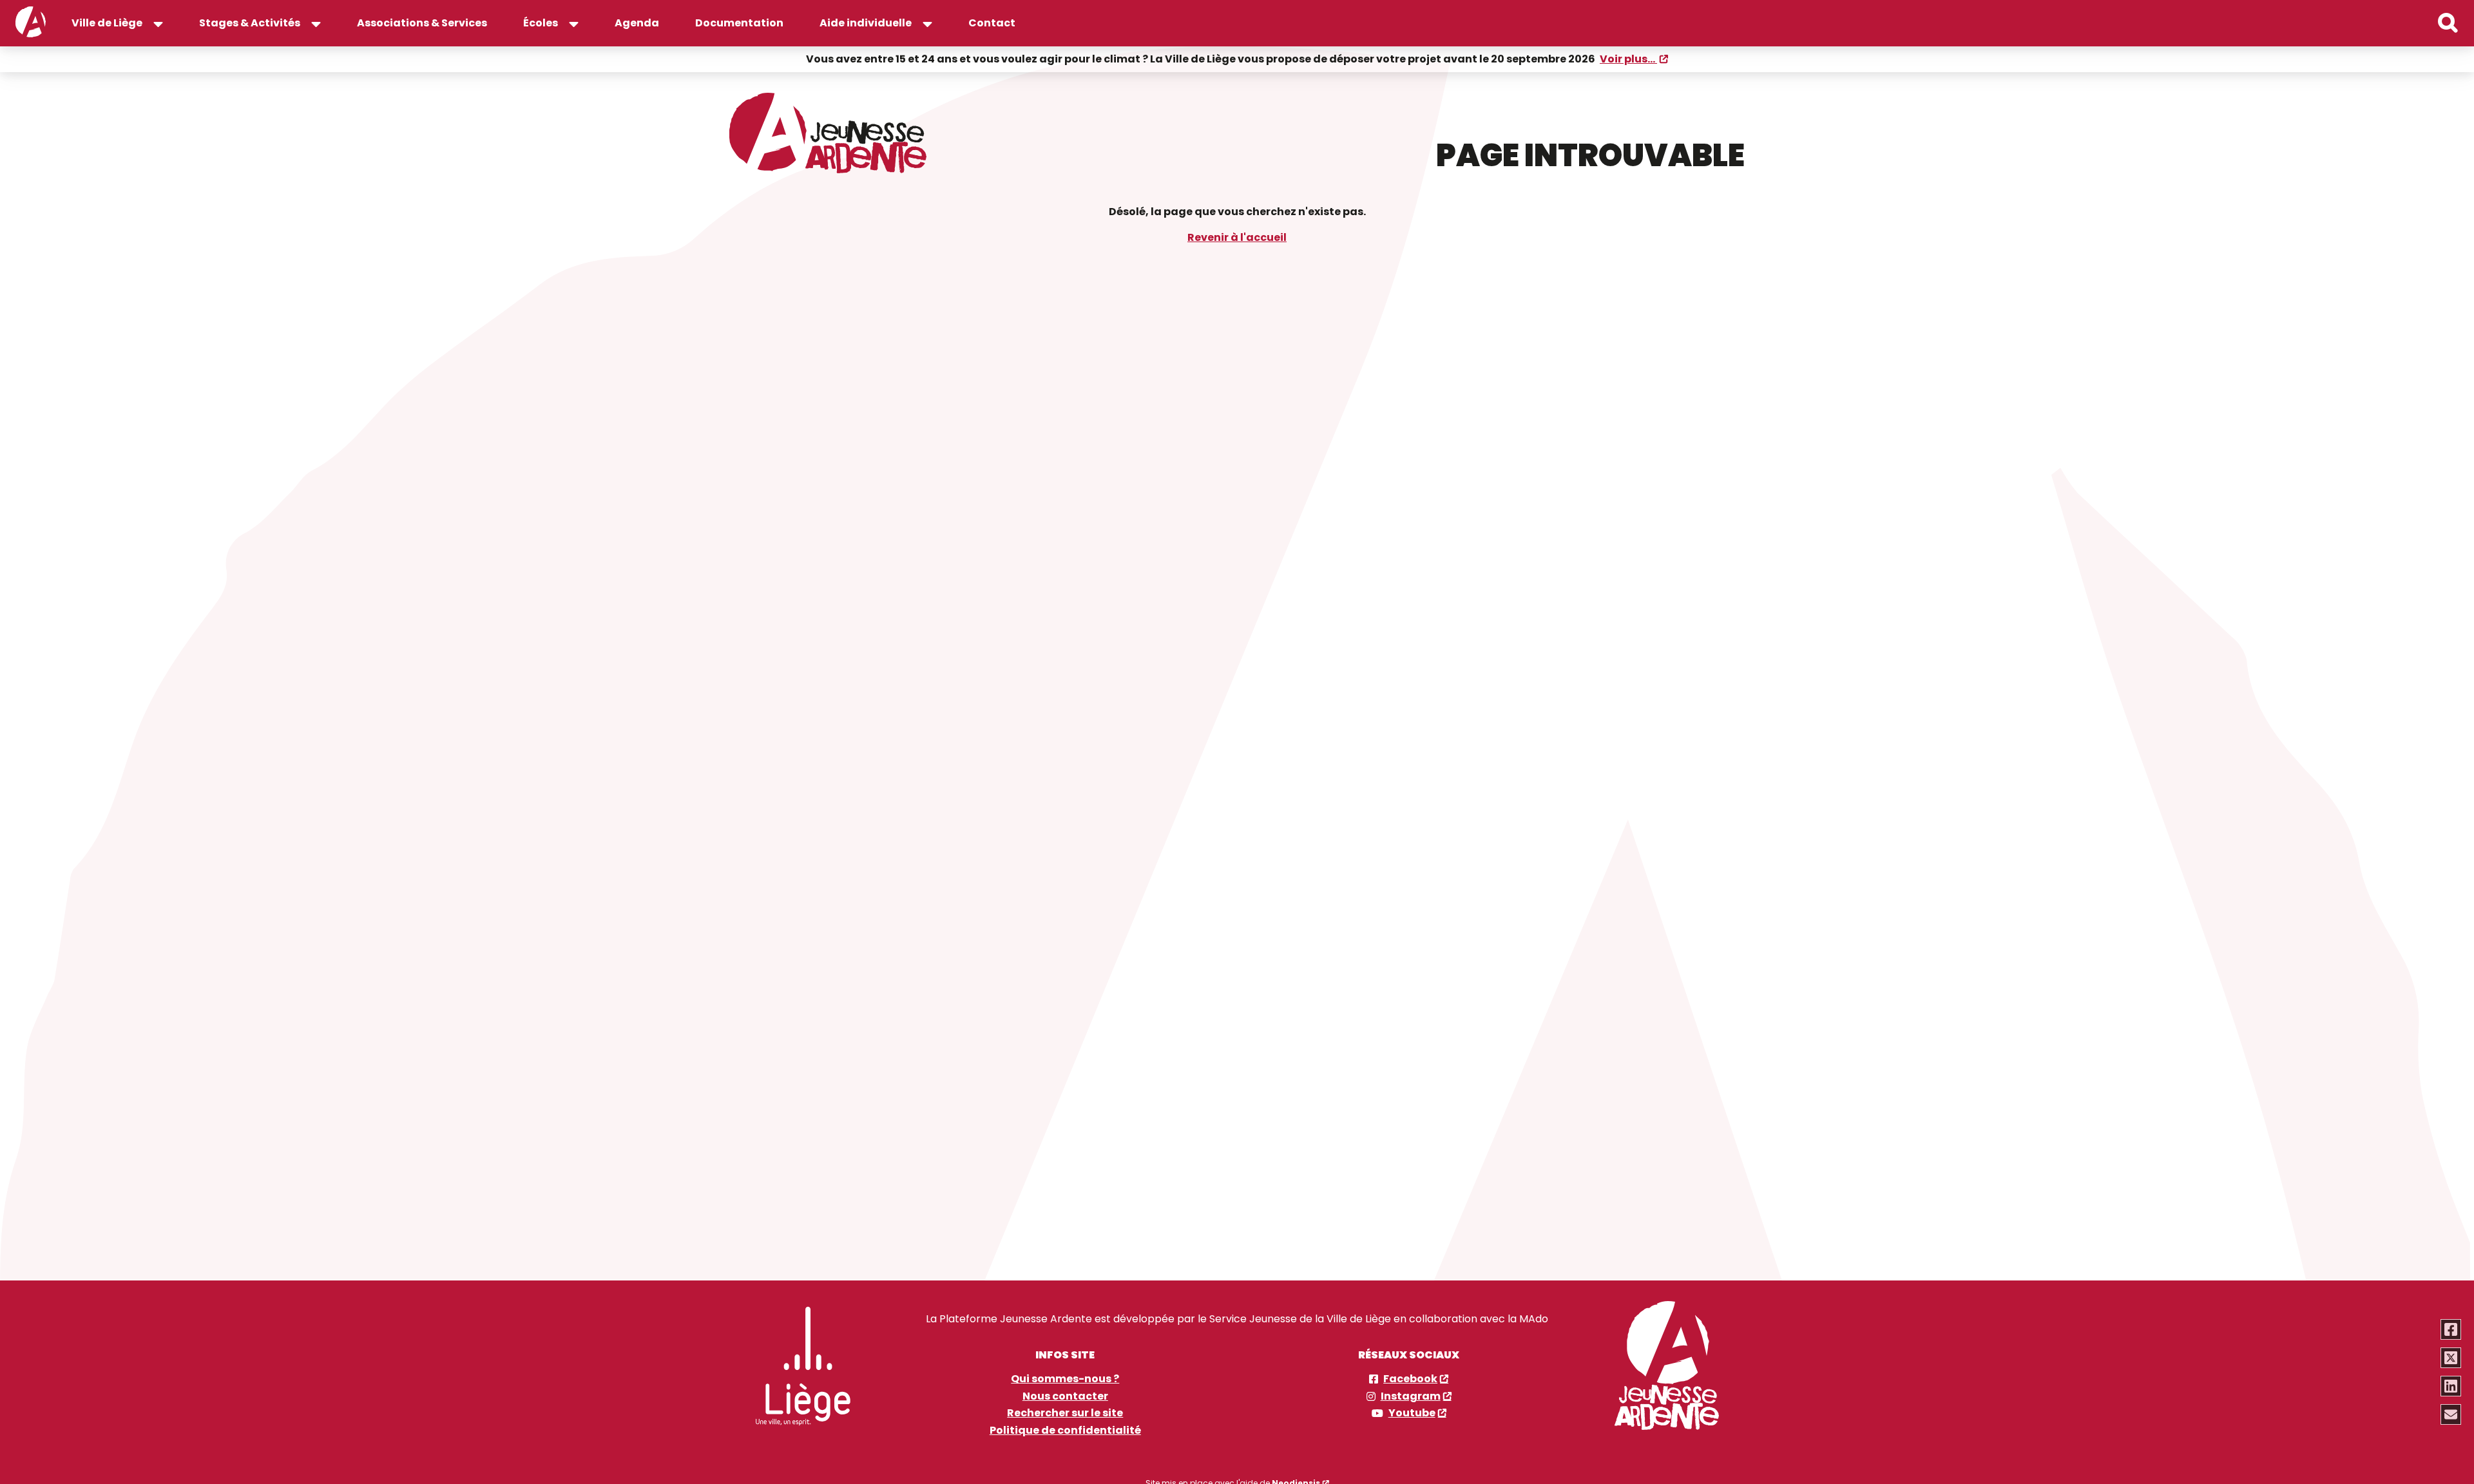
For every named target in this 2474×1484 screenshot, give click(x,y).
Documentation (739, 23)
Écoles (541, 23)
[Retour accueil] (31, 23)
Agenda (637, 23)
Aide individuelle (866, 23)
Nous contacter (1065, 1396)
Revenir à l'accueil (1237, 237)
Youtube (1412, 1413)
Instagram (1411, 1396)
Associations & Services (422, 23)
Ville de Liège (107, 23)
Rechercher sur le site (1065, 1413)
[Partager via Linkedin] (2451, 1386)
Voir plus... (1628, 59)
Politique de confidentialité (1065, 1431)
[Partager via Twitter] (2451, 1358)
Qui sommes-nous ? (1065, 1379)
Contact (992, 23)
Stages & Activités (250, 23)
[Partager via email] (2451, 1414)
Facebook (1410, 1379)
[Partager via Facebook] (2451, 1329)
